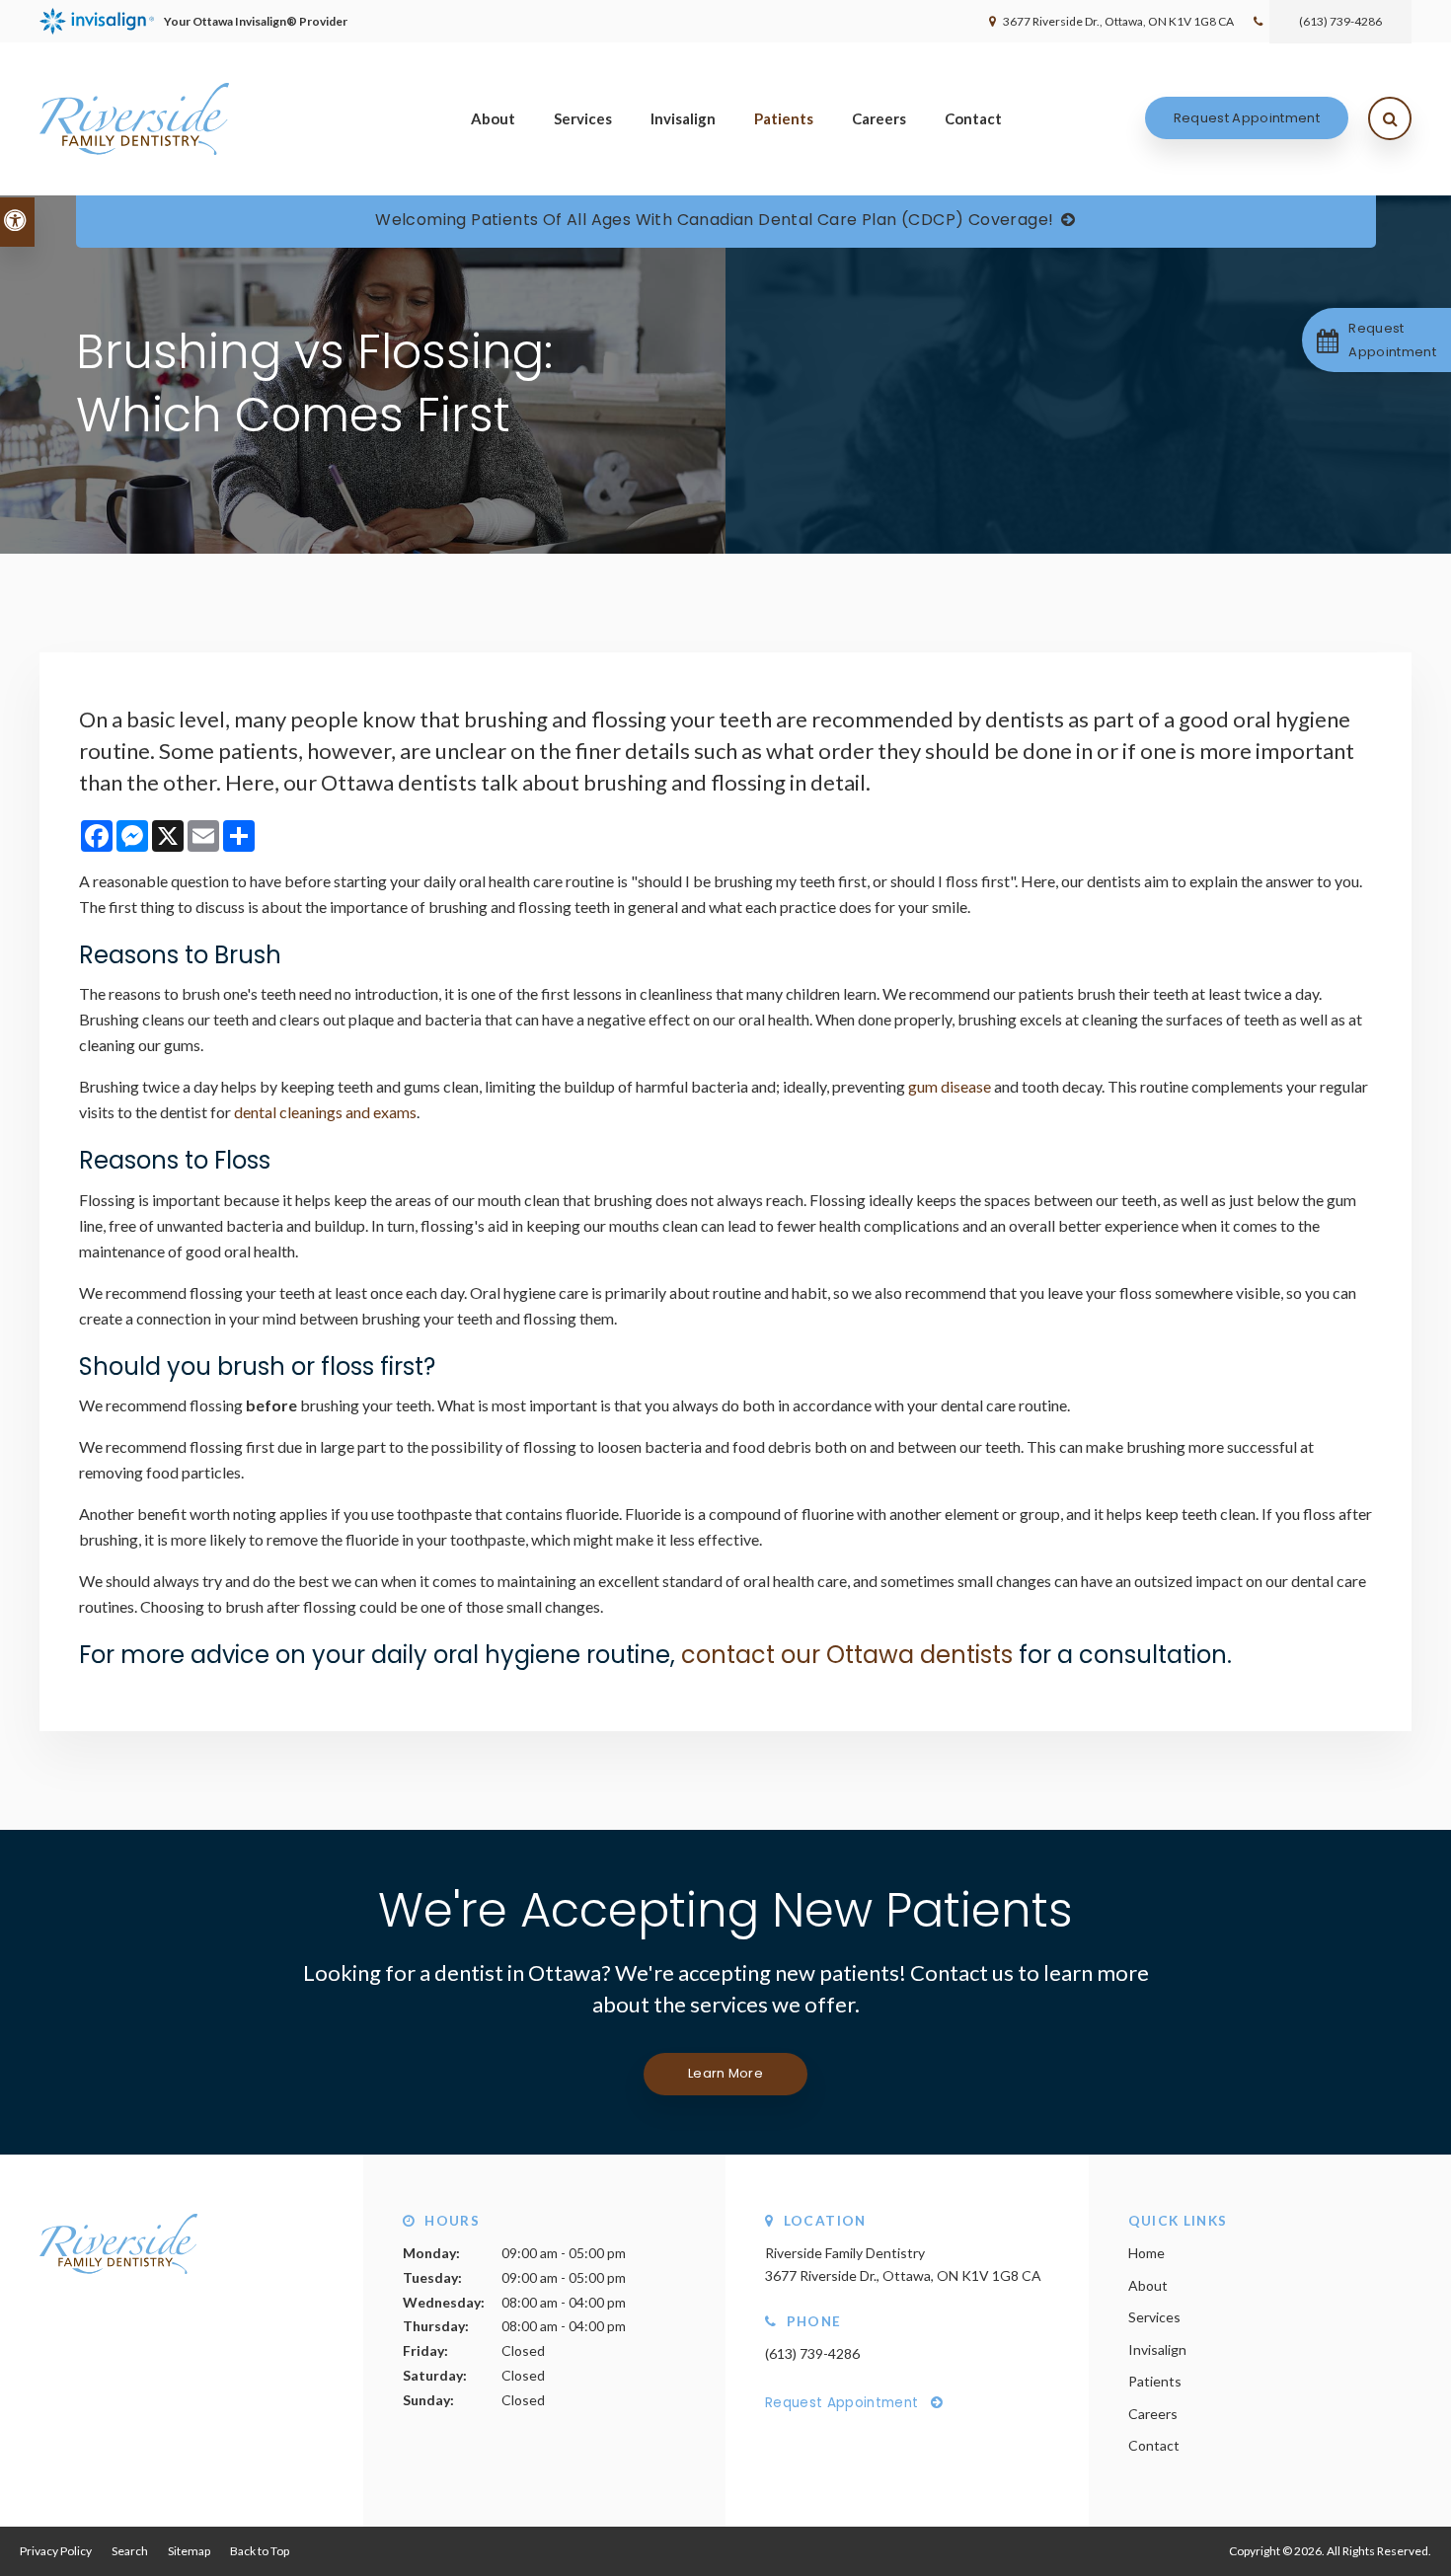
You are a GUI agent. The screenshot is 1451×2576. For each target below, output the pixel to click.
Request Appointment (1247, 118)
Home (1146, 2253)
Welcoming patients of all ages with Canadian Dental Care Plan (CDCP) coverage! (714, 220)
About (493, 118)
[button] (1376, 340)
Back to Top (260, 2551)
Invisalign (683, 118)
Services (583, 118)
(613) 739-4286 (1340, 21)
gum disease (950, 1086)
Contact (973, 118)
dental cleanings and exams (325, 1112)
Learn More (725, 2073)
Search (130, 2551)
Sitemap (189, 2551)
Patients (784, 118)
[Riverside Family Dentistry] (118, 2269)
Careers (879, 118)
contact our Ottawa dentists (847, 1655)
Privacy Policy (56, 2551)
